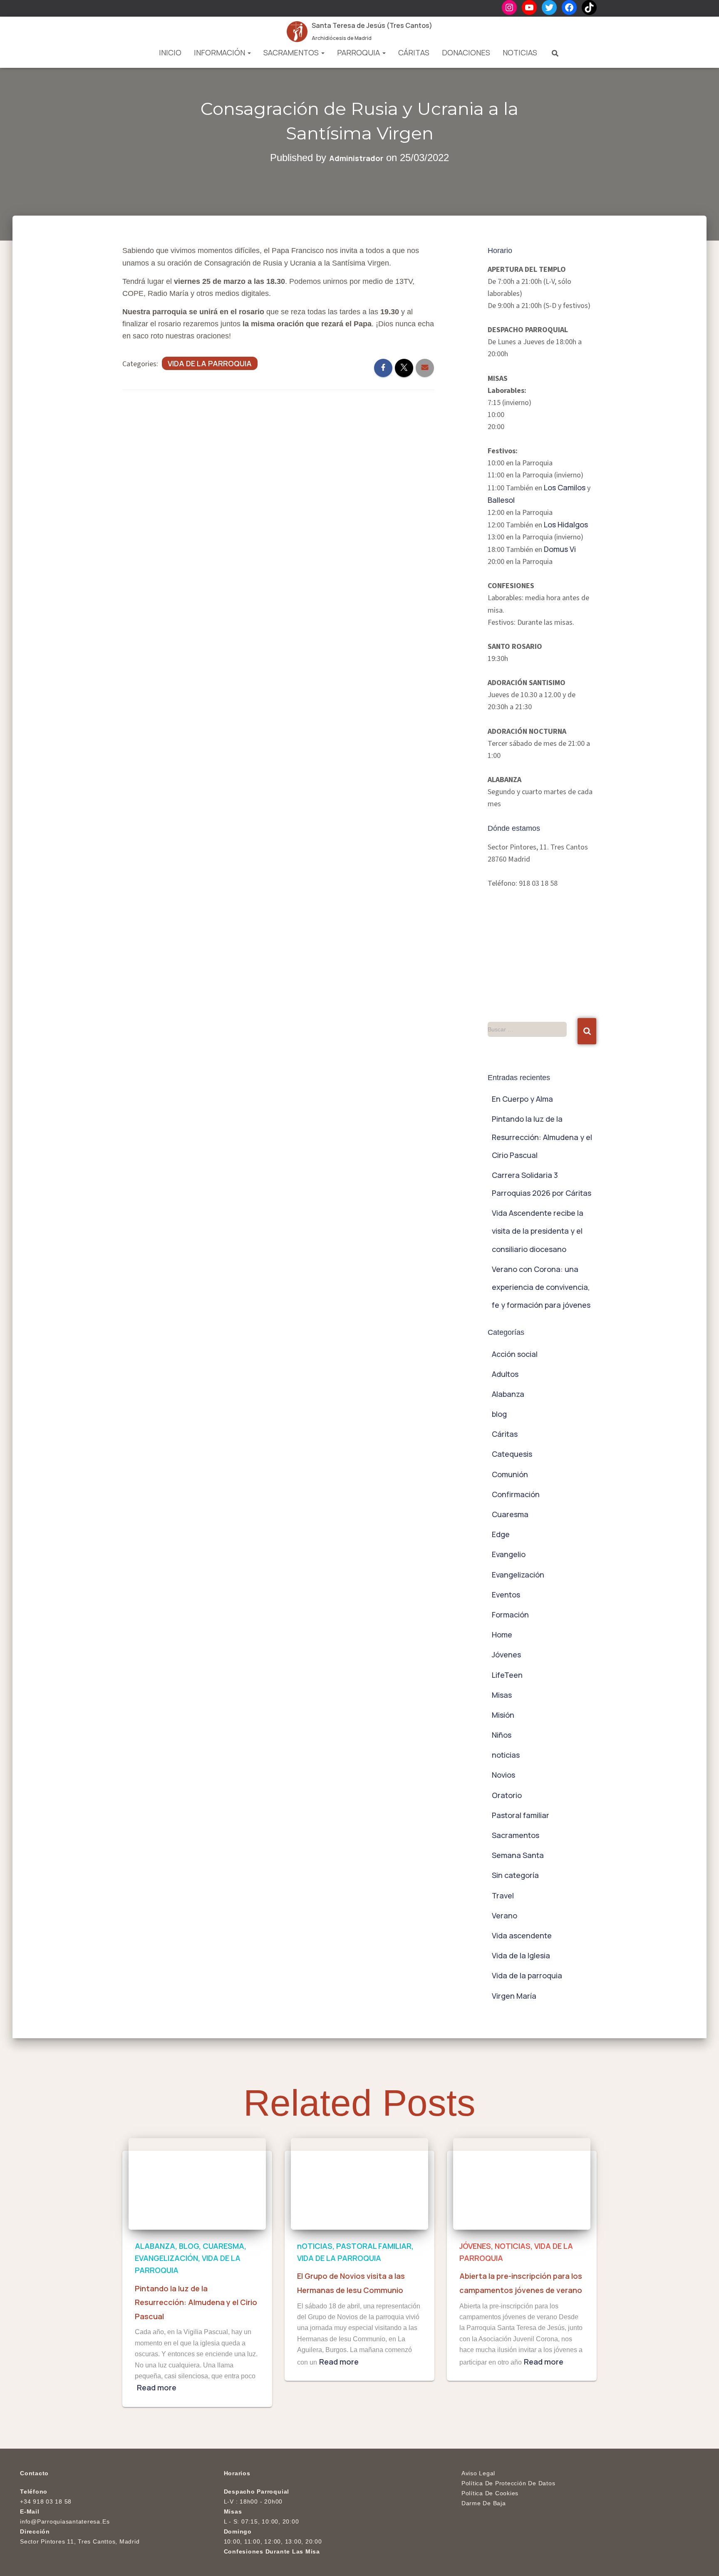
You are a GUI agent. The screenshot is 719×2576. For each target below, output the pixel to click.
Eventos (506, 1595)
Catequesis (512, 1454)
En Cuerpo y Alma (522, 1099)
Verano (505, 1915)
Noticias (520, 52)
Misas (502, 1695)
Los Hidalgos (566, 524)
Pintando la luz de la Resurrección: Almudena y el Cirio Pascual (542, 1137)
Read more (157, 2387)
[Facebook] (569, 7)
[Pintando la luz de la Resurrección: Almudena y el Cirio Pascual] (197, 2183)
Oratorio (507, 1795)
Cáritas (414, 52)
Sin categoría (515, 1875)
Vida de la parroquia (210, 363)
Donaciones (466, 52)
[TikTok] (589, 7)
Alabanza (508, 1394)
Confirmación (516, 1494)
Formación (510, 1615)
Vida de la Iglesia (521, 1955)
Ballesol (501, 500)
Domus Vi (560, 549)
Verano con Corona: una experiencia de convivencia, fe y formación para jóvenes (541, 1287)
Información (220, 52)
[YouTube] (529, 7)
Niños (502, 1735)
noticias (506, 1755)
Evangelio (509, 1554)
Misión (503, 1715)
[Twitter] (549, 7)
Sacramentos (292, 52)
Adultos (505, 1374)
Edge (501, 1534)
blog (499, 1414)
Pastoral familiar (521, 1815)
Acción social (515, 1354)
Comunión (510, 1474)
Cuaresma (510, 1514)
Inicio (170, 52)
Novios (503, 1775)
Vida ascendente (522, 1935)
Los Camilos (565, 487)
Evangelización (518, 1575)
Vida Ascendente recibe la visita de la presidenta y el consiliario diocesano (538, 1231)
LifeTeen (507, 1675)
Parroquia (359, 52)
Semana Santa (518, 1855)
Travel (503, 1895)
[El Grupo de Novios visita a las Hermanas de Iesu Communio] (359, 2183)
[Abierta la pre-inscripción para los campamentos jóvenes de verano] (522, 2183)
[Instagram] (509, 7)
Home (502, 1635)
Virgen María (514, 1996)
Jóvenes (506, 1654)
